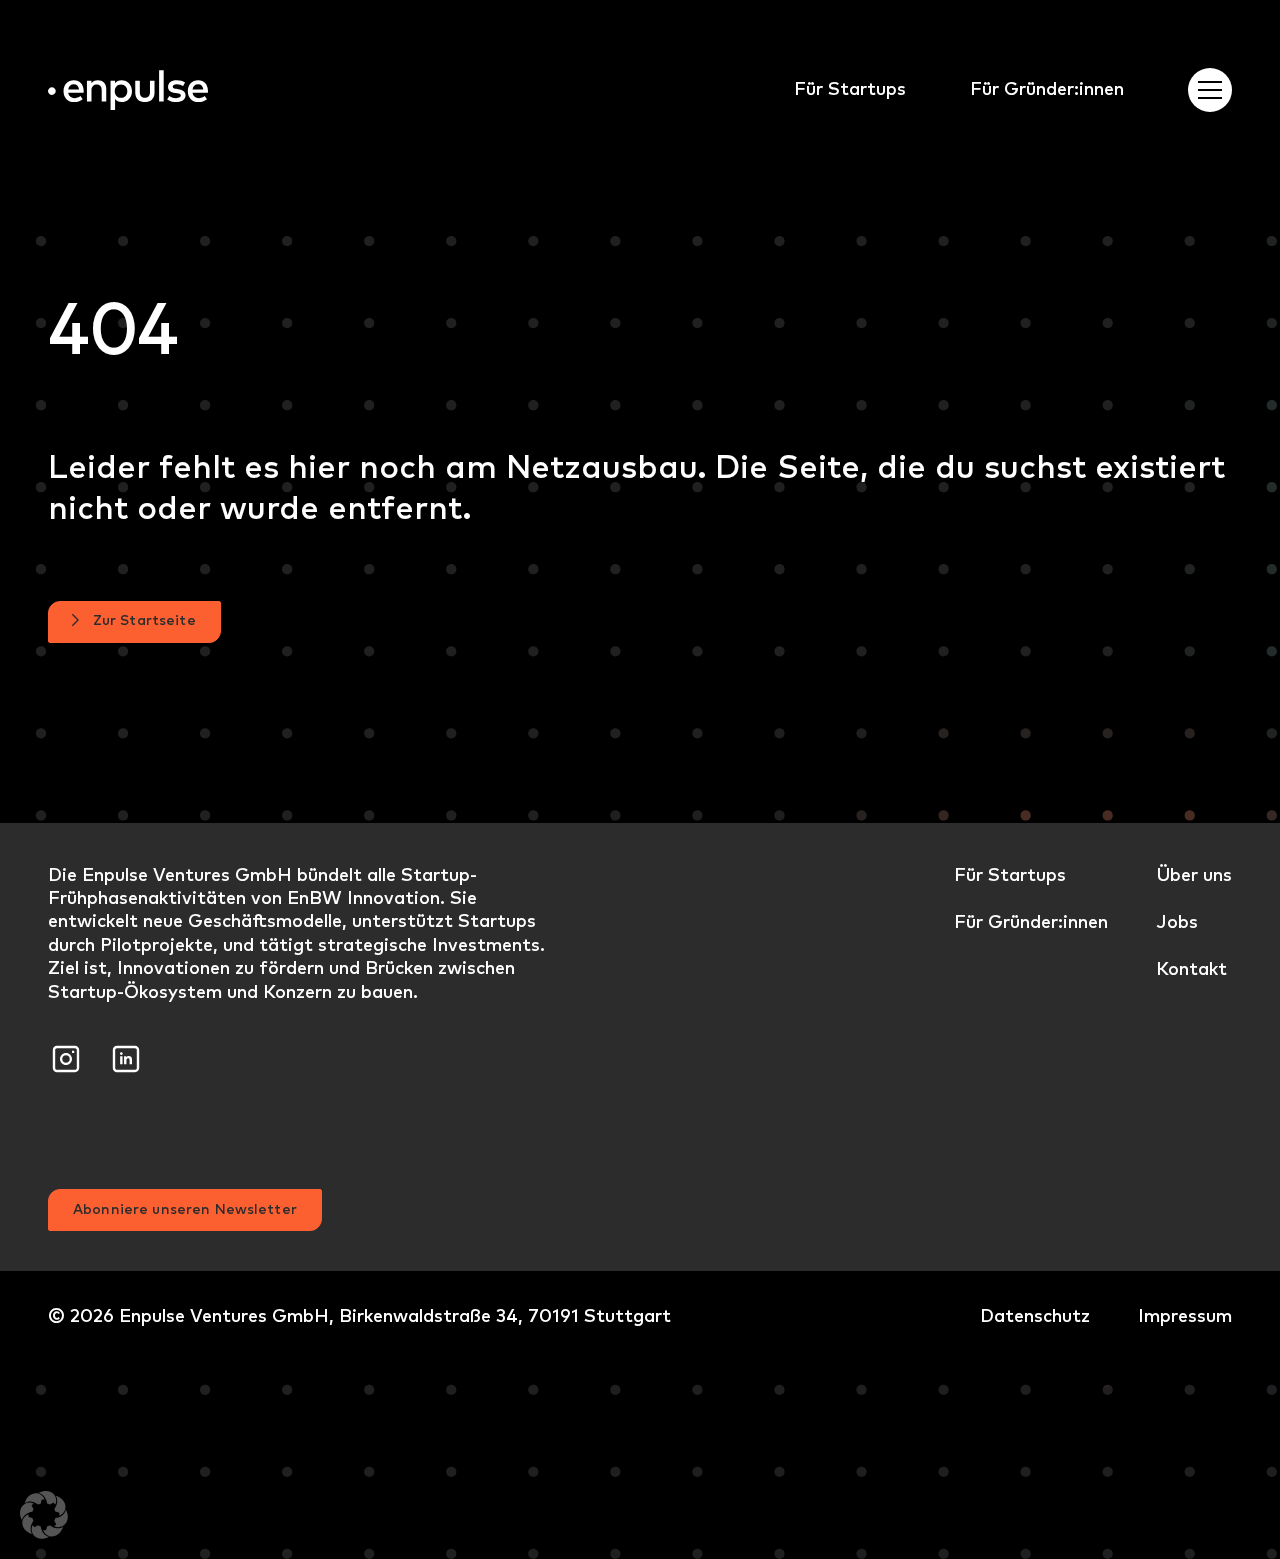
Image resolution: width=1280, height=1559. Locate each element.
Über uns (1194, 874)
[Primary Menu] (1210, 90)
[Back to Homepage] (128, 90)
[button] (44, 1515)
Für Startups (850, 88)
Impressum (1185, 1315)
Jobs (1177, 921)
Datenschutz (1035, 1315)
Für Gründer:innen (1047, 88)
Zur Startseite (144, 620)
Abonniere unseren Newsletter (185, 1209)
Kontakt (1191, 968)
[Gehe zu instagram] (66, 1055)
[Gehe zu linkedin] (126, 1055)
